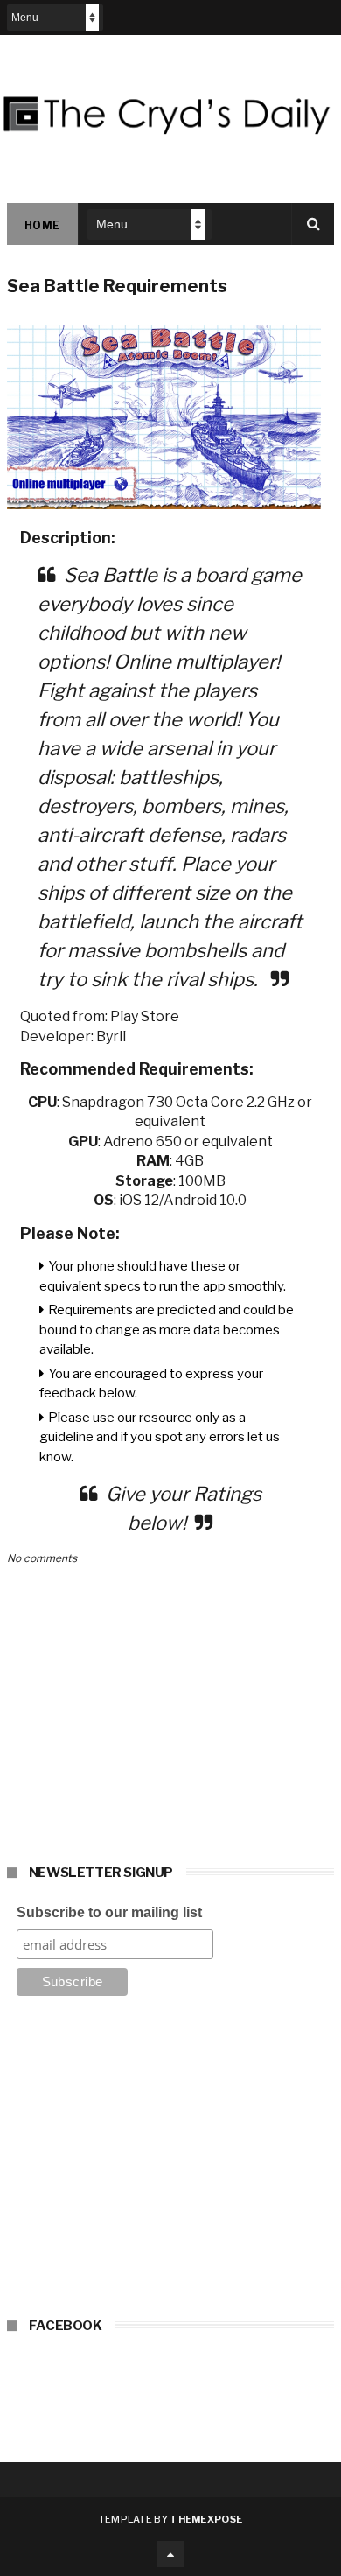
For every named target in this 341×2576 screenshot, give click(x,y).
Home (42, 225)
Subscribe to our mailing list (109, 1912)
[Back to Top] (170, 2554)
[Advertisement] (170, 2162)
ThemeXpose (206, 2519)
